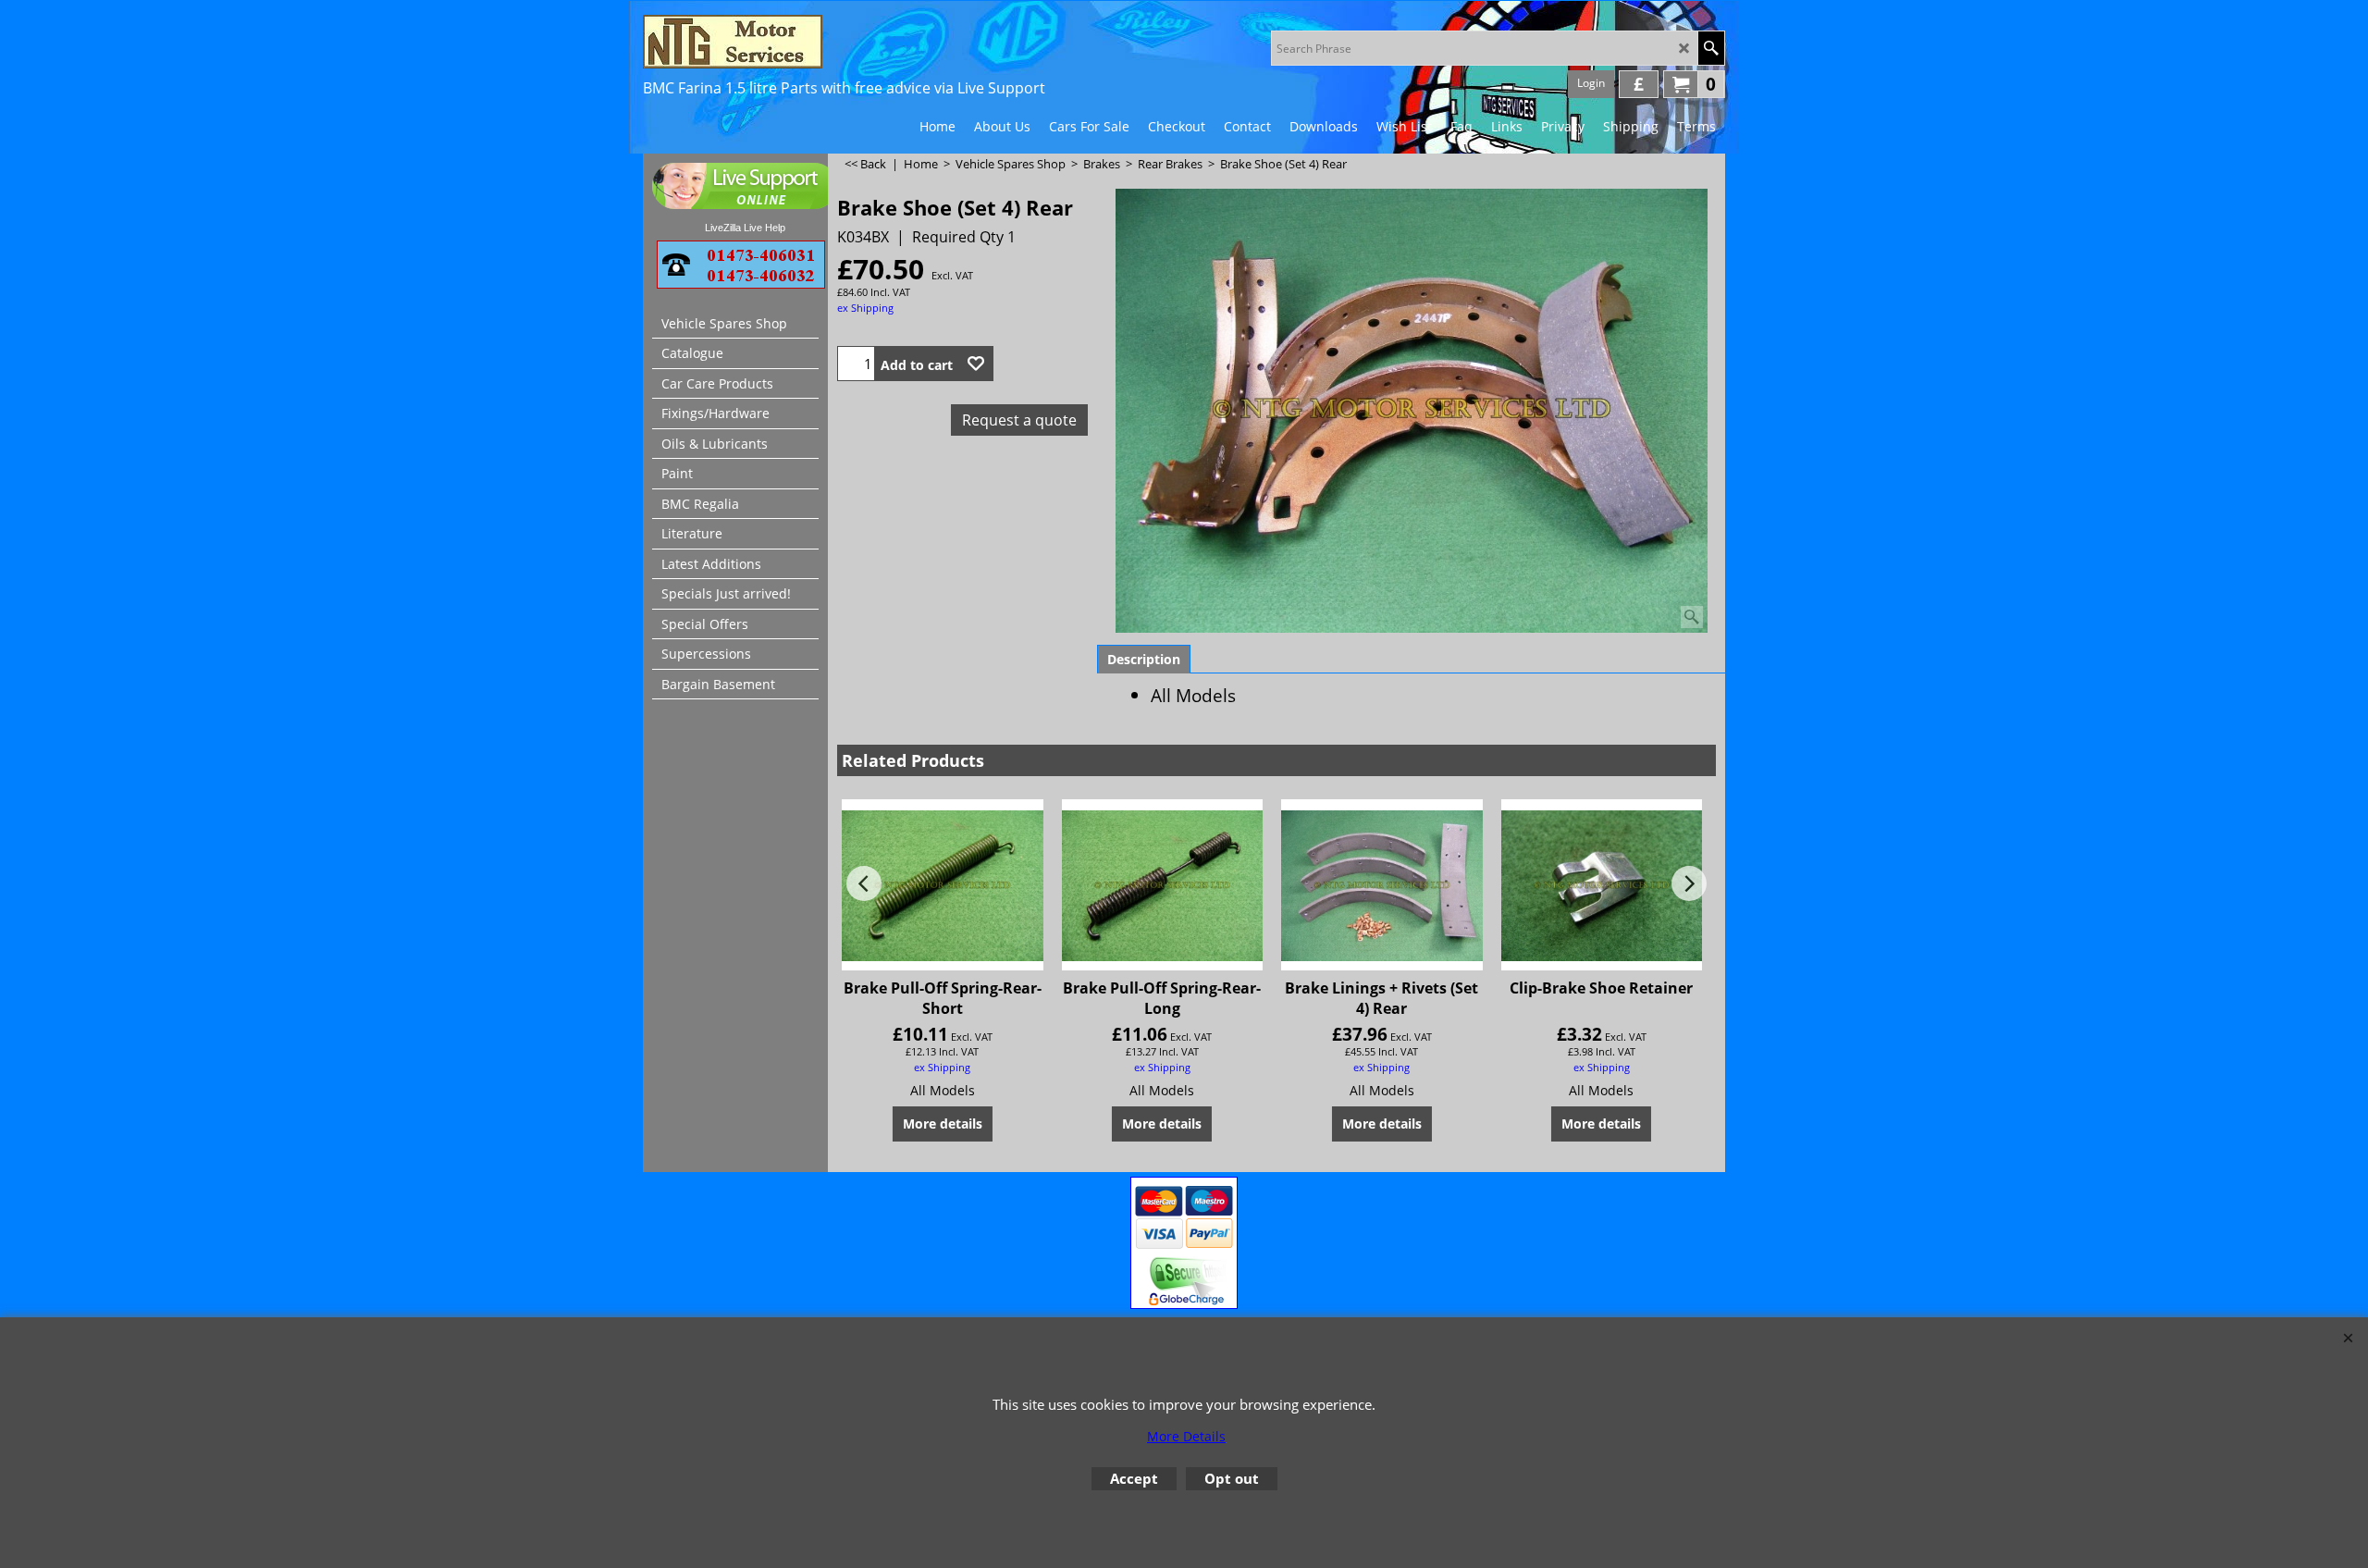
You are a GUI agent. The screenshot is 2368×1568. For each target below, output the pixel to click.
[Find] (1711, 48)
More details (943, 1124)
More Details (1186, 1436)
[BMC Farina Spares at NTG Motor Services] (805, 42)
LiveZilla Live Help (745, 228)
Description (1144, 659)
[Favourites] (976, 364)
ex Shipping (865, 308)
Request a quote (1019, 420)
